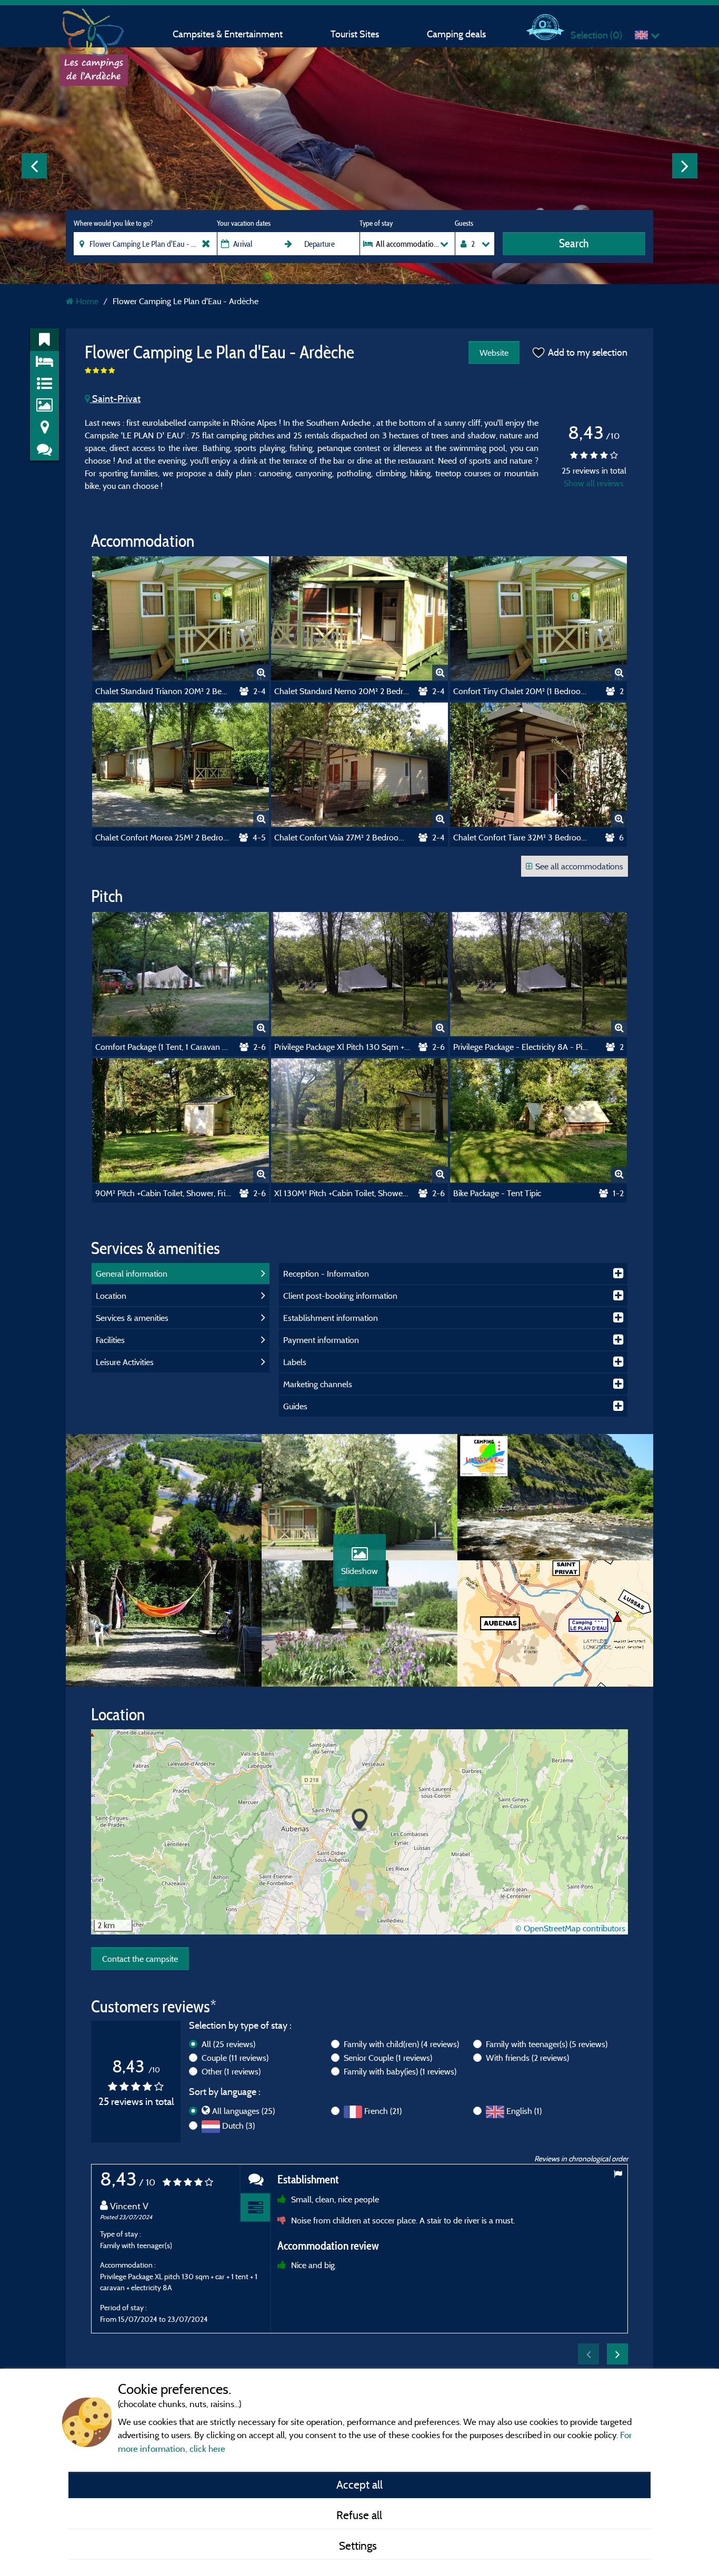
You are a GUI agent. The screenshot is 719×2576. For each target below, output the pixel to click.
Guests (464, 223)
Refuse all (359, 2515)
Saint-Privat (115, 399)
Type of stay (376, 223)
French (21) (383, 2111)
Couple (235, 2058)
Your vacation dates (244, 223)
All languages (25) (243, 2111)
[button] (360, 1820)
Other (231, 2071)
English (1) (524, 2111)
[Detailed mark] (255, 2208)
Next (685, 166)
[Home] (94, 29)
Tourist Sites (355, 34)
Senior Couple (388, 2058)
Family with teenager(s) (547, 2044)
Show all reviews (594, 483)
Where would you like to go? (113, 223)
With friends (527, 2058)
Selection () (596, 35)
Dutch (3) (238, 2126)
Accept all (359, 2484)
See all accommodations (579, 866)
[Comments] (255, 2179)
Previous (34, 166)
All (228, 2044)
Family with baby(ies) (400, 2071)
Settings (359, 2545)
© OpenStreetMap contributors (570, 1928)
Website (494, 353)
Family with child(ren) (401, 2044)
